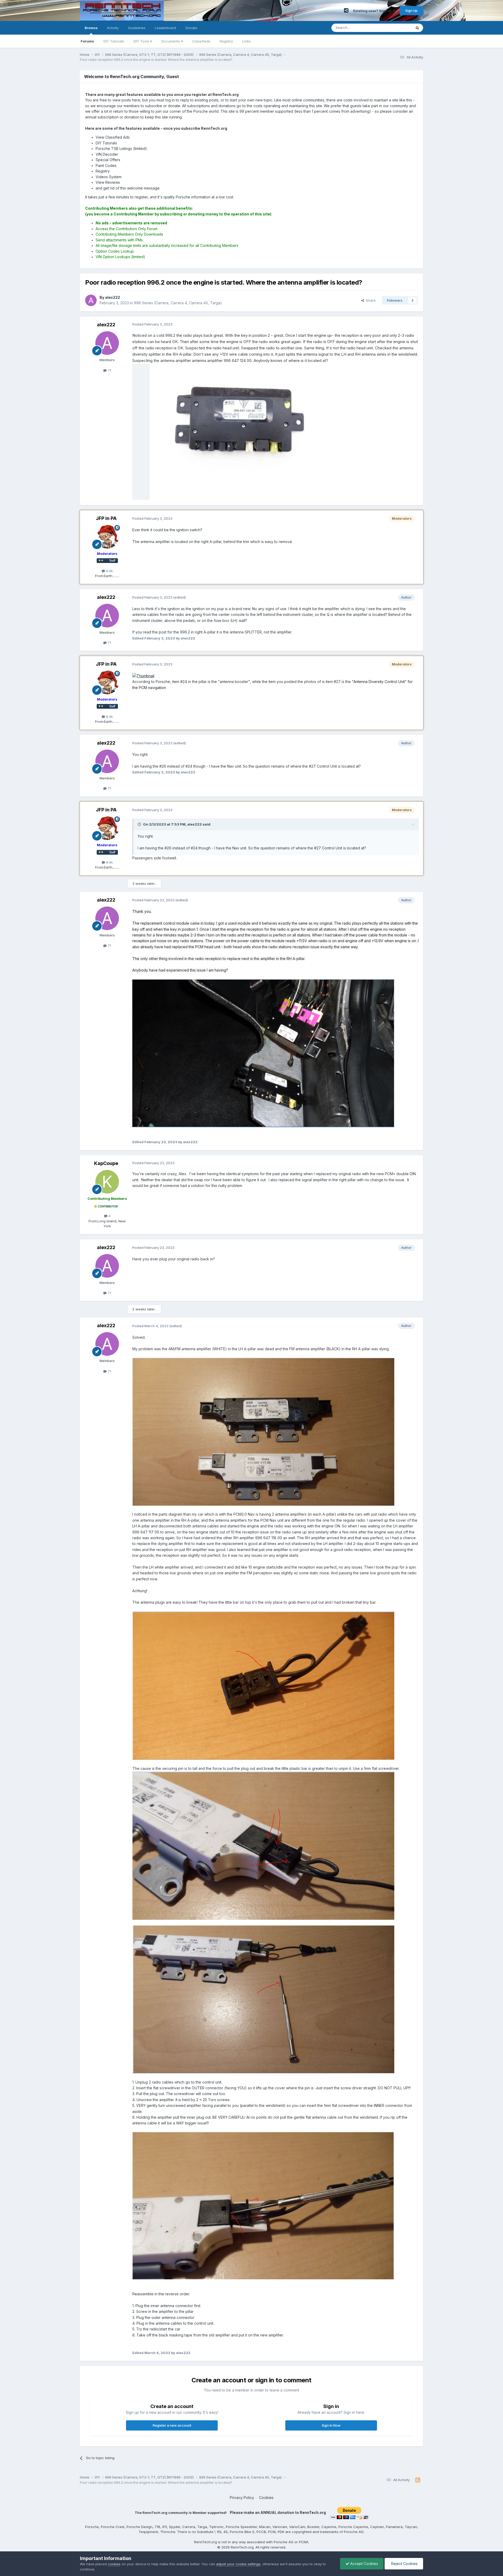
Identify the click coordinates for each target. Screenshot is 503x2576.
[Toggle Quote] (140, 824)
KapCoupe (106, 1163)
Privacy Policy (242, 2498)
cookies (114, 2564)
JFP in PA (106, 518)
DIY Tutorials (114, 41)
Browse (91, 28)
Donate (191, 28)
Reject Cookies (404, 2564)
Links (247, 41)
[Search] (417, 28)
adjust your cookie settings (238, 2564)
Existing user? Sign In (373, 11)
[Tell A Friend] (346, 10)
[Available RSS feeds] (418, 2480)
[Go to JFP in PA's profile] (107, 537)
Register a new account (172, 2425)
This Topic (396, 28)
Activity (113, 28)
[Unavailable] (263, 1053)
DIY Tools (142, 41)
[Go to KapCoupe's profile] (107, 1182)
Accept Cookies (364, 2564)
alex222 (106, 325)
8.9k (109, 571)
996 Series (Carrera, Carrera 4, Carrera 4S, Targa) (178, 303)
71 (109, 370)
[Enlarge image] (143, 676)
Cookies (266, 2498)
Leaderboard (165, 28)
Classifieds (201, 41)
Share (370, 300)
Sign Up (411, 10)
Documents (171, 41)
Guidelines (137, 28)
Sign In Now (331, 2425)
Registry (226, 41)
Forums (87, 41)
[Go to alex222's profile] (91, 300)
